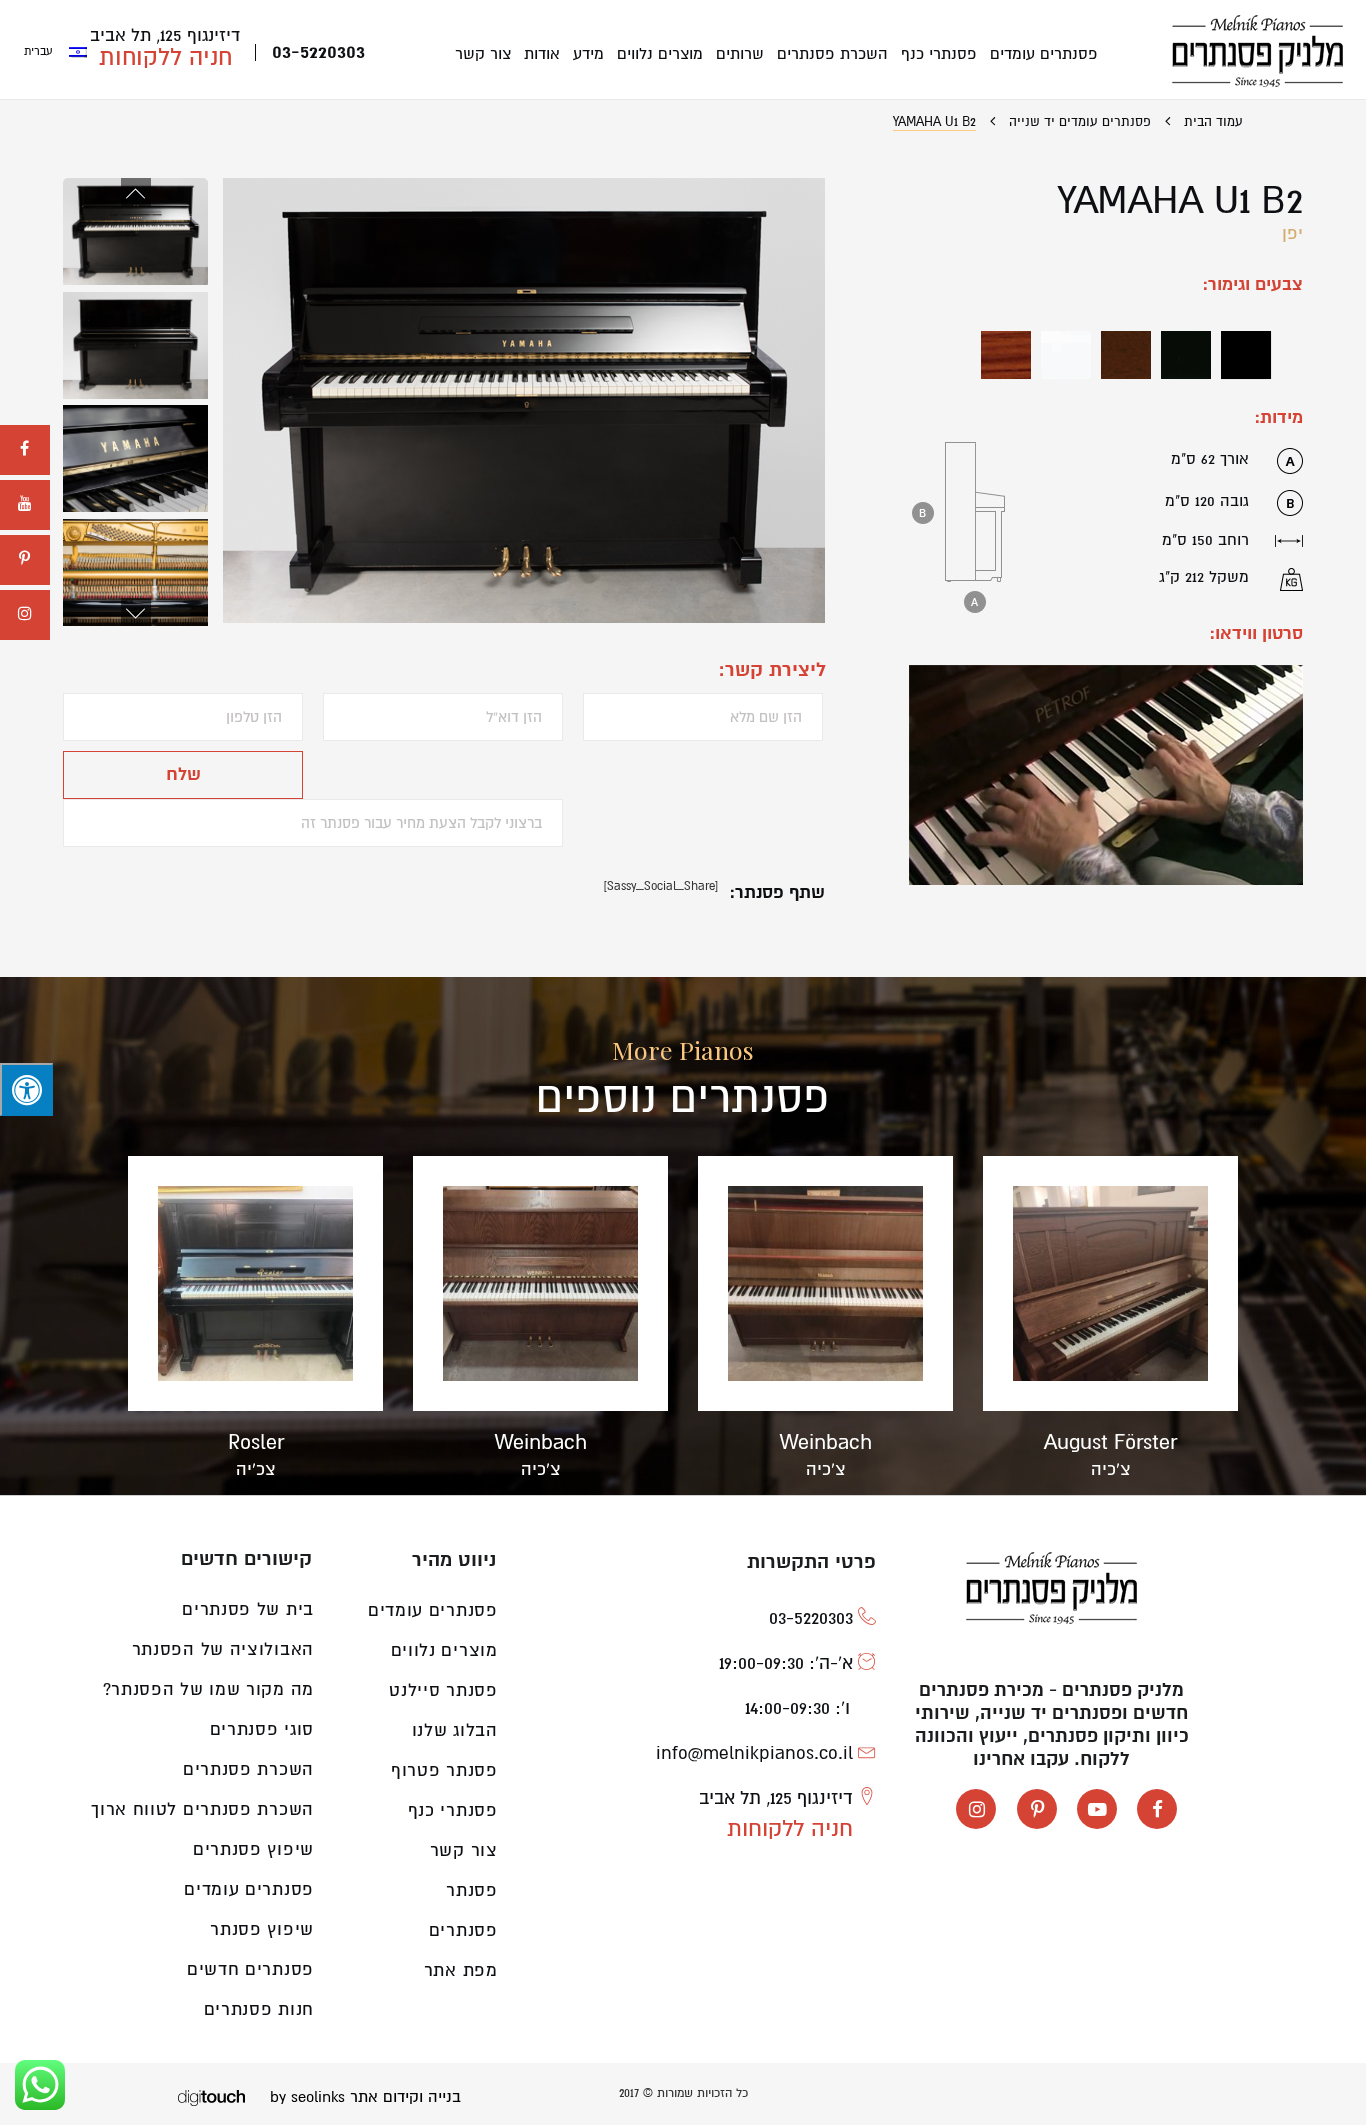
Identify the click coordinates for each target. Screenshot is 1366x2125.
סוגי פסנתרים (262, 1729)
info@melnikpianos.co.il (754, 1753)
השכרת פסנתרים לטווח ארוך (202, 1809)
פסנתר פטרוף (444, 1770)
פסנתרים (463, 1930)
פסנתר (472, 1890)
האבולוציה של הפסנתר (223, 1649)
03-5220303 (318, 52)
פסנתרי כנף (939, 54)
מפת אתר (461, 1970)
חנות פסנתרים (259, 2009)
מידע (588, 54)
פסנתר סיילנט (443, 1690)
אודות (542, 54)
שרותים (740, 54)
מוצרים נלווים (660, 54)
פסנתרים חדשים (250, 1969)
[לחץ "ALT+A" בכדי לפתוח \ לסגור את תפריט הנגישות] (26, 1090)
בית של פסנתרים (248, 1609)
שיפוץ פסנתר (262, 1929)
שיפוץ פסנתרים (253, 1849)
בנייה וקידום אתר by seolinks (365, 2097)
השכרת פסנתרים (832, 54)
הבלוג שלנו (455, 1730)
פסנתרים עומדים (1044, 54)
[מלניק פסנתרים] (1257, 50)
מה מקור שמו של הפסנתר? (208, 1689)
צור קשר (483, 54)
